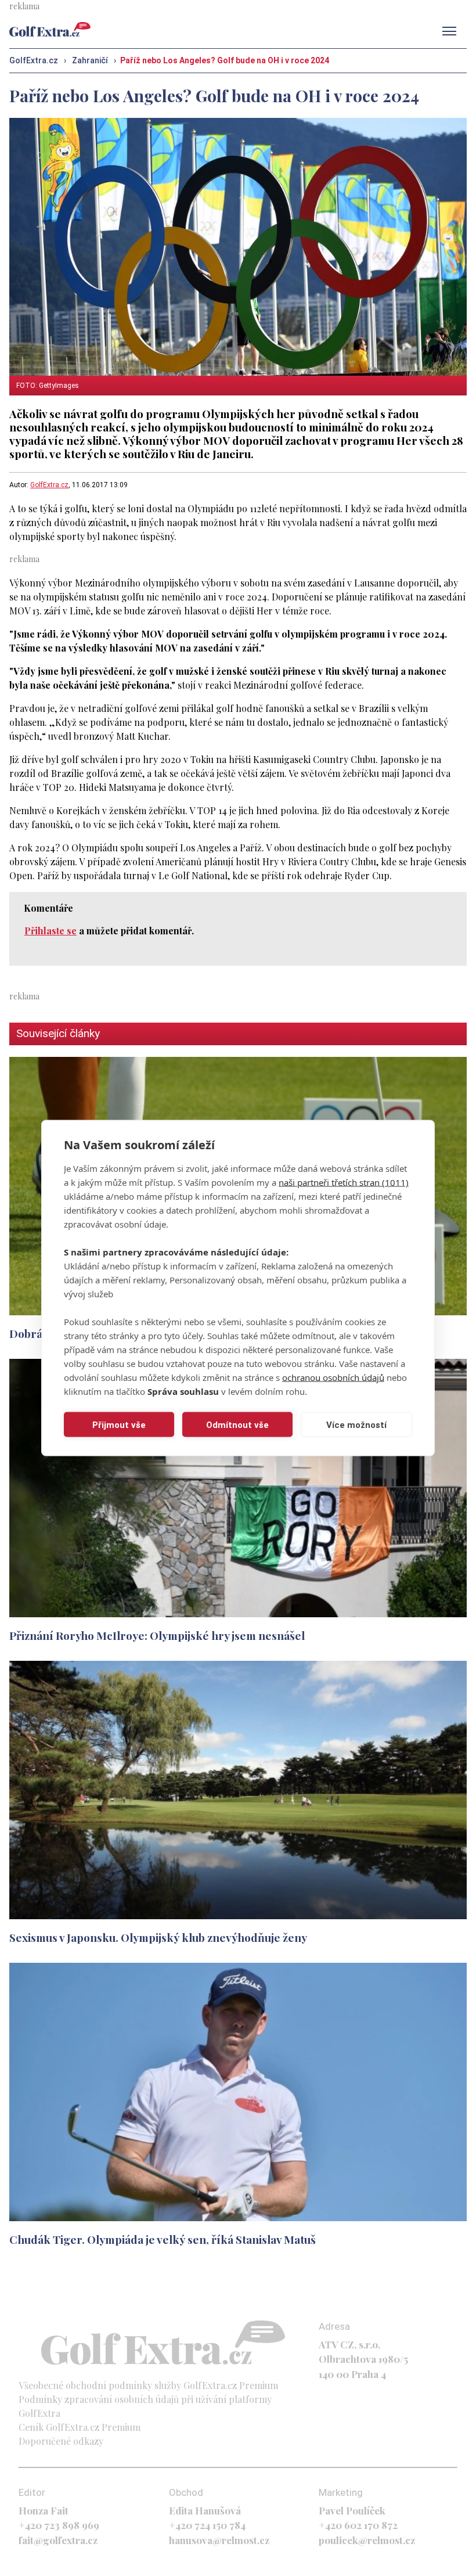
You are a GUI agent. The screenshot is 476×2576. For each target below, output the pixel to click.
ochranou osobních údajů (333, 1377)
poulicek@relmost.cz (367, 2540)
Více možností (356, 1424)
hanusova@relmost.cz (219, 2540)
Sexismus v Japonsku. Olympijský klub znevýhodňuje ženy (158, 1937)
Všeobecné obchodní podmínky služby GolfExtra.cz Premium (148, 2385)
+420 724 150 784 (207, 2525)
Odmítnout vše (237, 1424)
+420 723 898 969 (59, 2525)
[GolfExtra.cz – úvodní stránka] (50, 29)
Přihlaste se (51, 931)
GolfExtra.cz (49, 485)
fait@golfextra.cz (58, 2540)
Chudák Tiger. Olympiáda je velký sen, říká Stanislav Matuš (163, 2239)
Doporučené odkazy (61, 2441)
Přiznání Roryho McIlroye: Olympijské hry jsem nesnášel (157, 1635)
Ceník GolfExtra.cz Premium (80, 2427)
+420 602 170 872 (358, 2525)
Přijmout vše (119, 1424)
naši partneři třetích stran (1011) (344, 1182)
